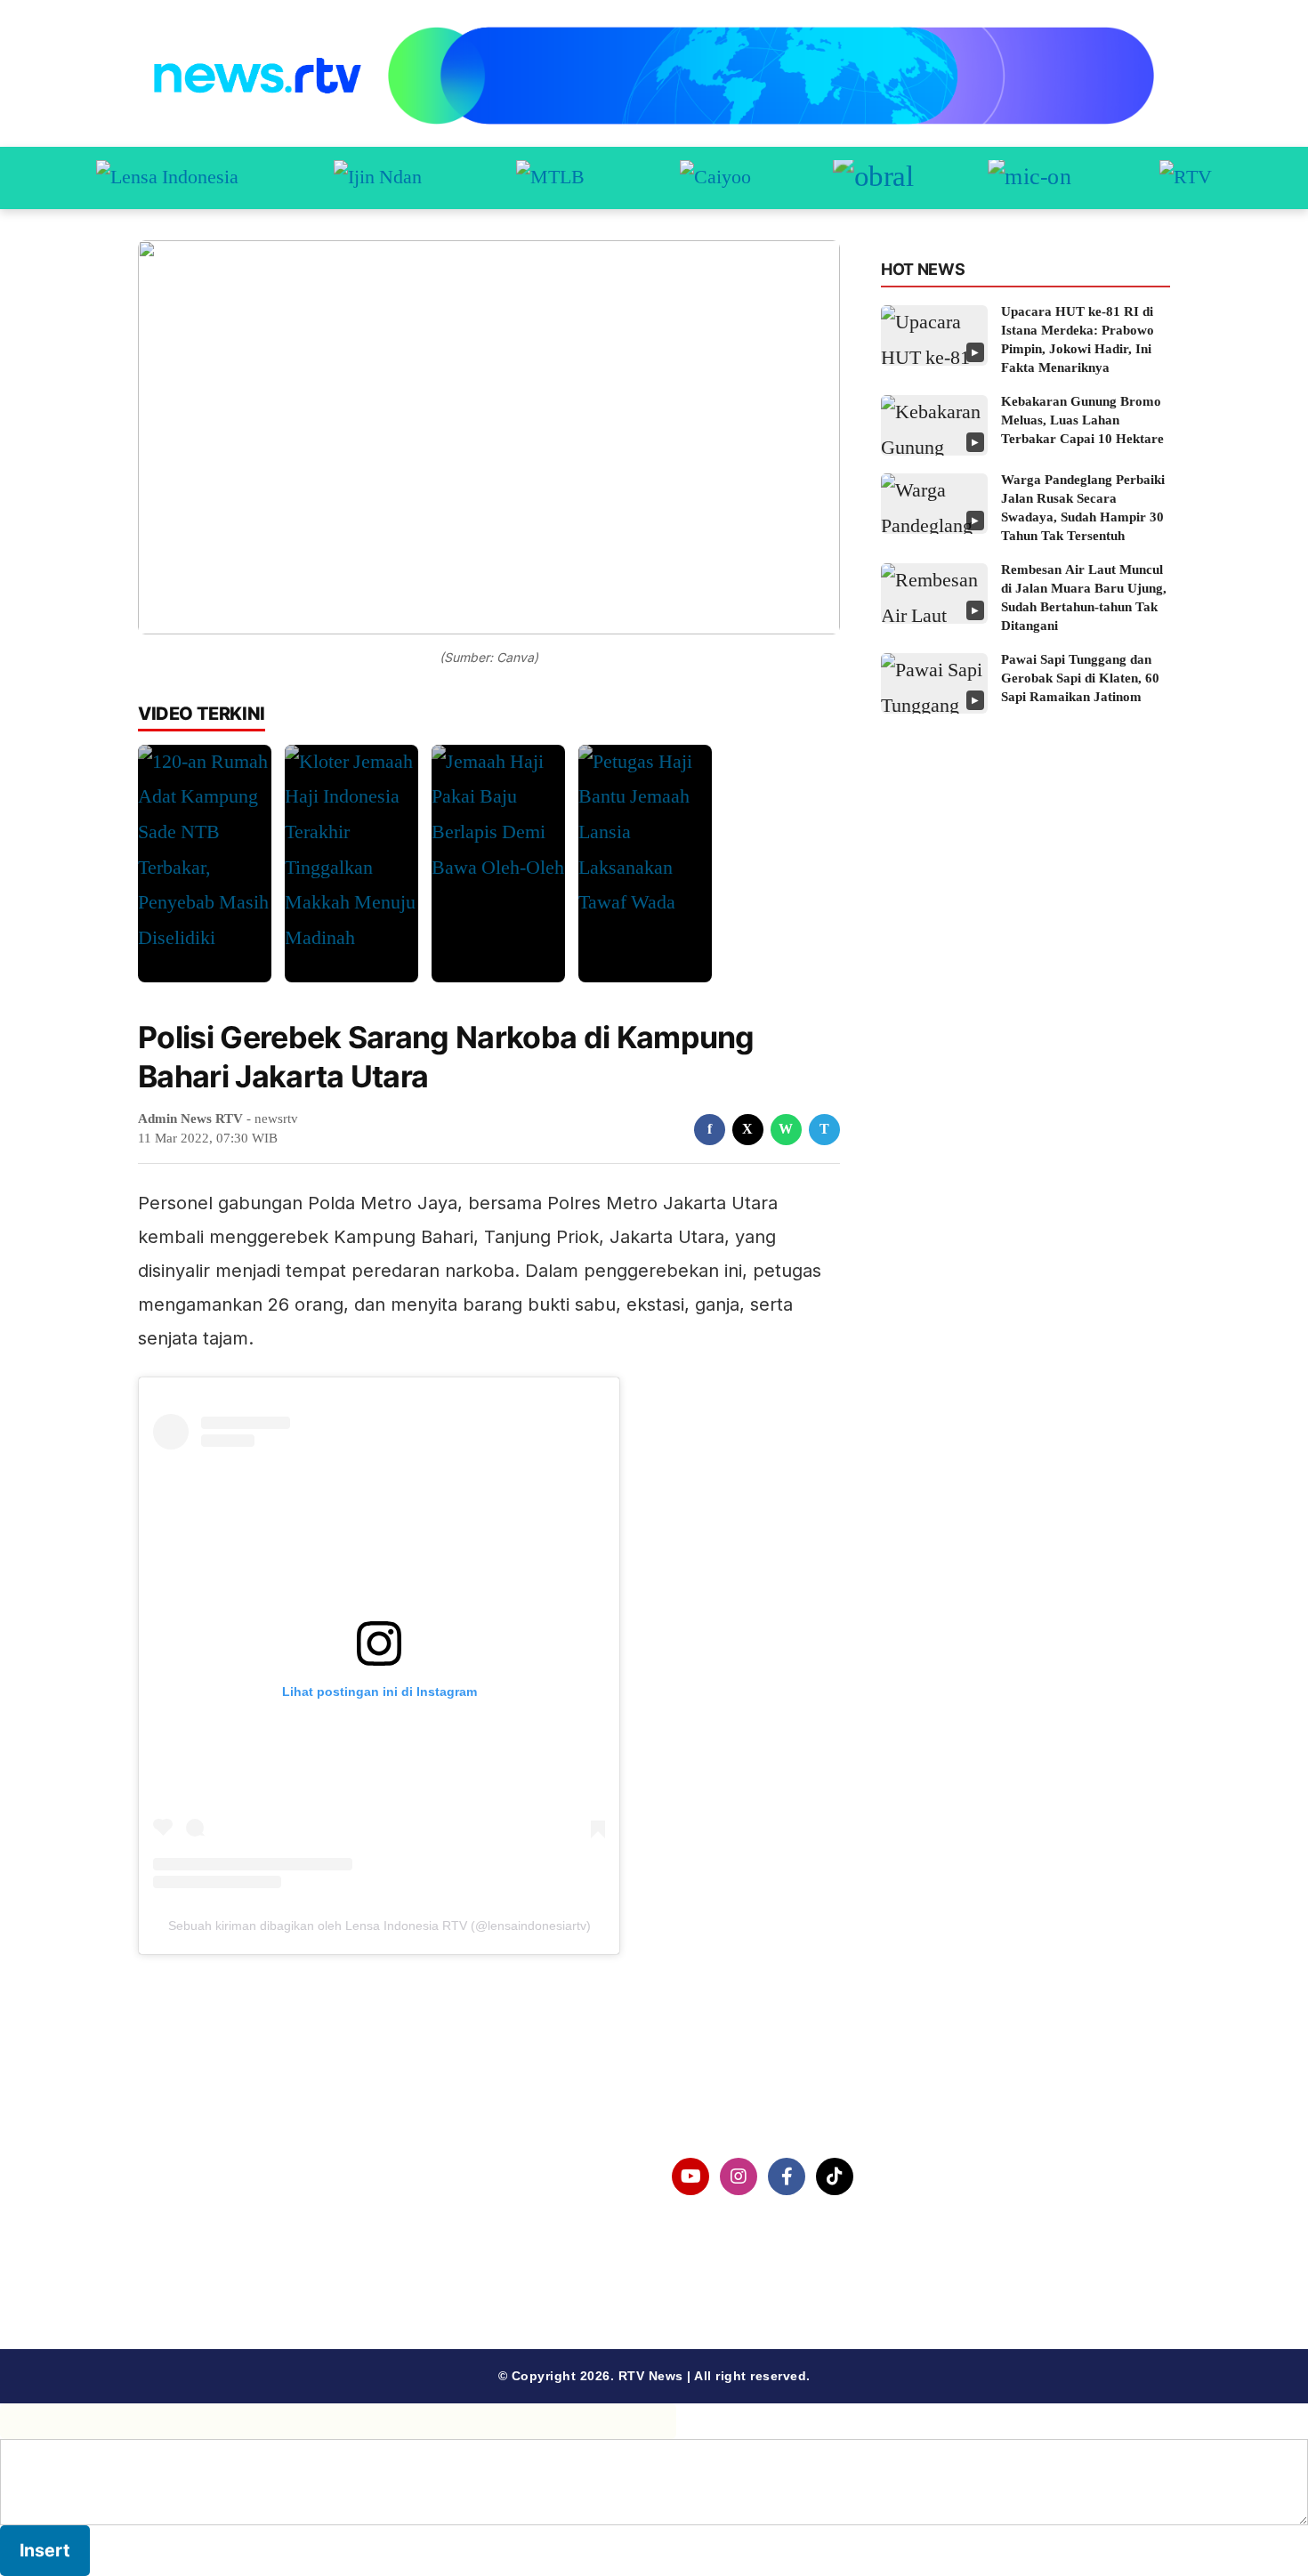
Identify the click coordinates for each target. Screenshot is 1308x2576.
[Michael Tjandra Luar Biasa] (550, 178)
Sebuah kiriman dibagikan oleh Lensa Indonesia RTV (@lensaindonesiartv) (379, 1926)
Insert (45, 2550)
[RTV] (1186, 178)
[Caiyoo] (715, 178)
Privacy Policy (215, 2223)
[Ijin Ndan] (378, 178)
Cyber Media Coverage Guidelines (284, 2269)
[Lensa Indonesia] (167, 178)
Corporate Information (244, 2177)
